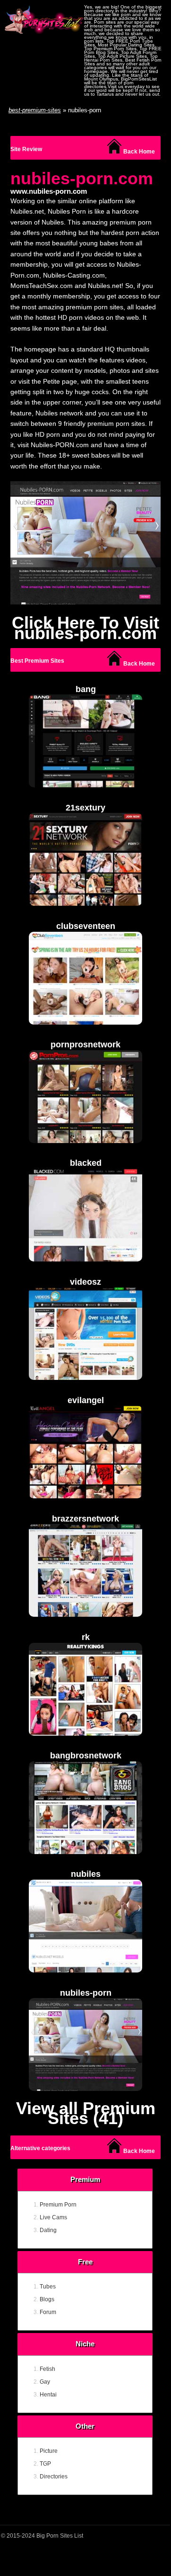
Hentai (48, 2395)
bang (86, 689)
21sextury (85, 808)
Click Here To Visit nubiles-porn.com (85, 628)
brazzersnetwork (85, 1519)
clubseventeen (86, 926)
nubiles (86, 1874)
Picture (49, 2451)
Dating (48, 2230)
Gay (45, 2382)
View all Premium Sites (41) (86, 2113)
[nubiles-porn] (85, 545)
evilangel (86, 1400)
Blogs (47, 2299)
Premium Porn (58, 2205)
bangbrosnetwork (86, 1756)
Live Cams (53, 2217)
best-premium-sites (35, 110)
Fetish (47, 2369)
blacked (86, 1163)
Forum (48, 2312)
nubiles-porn (86, 1993)
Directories (54, 2477)
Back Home (138, 152)
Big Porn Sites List (60, 2536)
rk (86, 1637)
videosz (85, 1282)
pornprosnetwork (85, 1045)
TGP (45, 2464)
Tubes (48, 2287)
